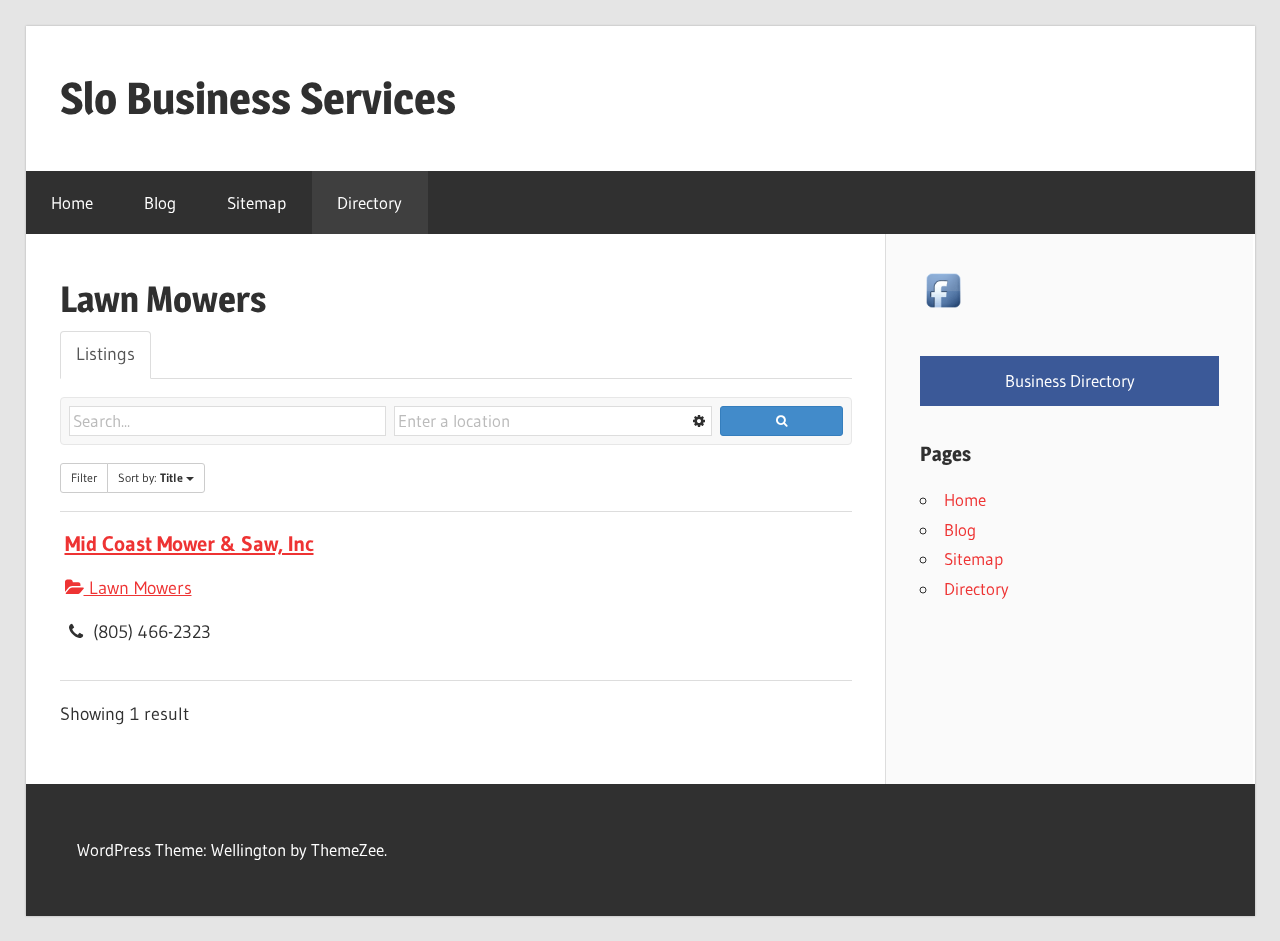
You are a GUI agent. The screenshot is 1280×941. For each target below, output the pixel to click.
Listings (105, 354)
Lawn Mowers (138, 588)
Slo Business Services (258, 98)
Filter (84, 477)
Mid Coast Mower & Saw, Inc (189, 543)
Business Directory (1070, 380)
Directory (369, 202)
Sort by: (150, 477)
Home (72, 202)
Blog (160, 202)
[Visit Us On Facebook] (943, 306)
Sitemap (256, 202)
